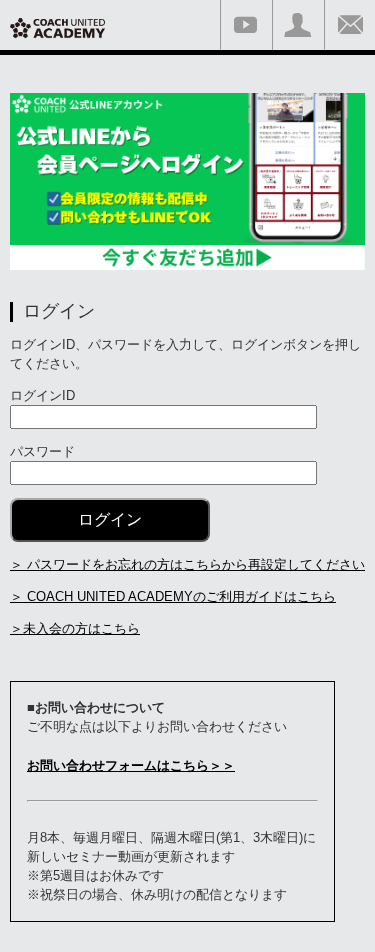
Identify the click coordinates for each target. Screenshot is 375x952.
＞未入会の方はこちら (75, 628)
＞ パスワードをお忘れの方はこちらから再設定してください (187, 564)
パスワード (42, 451)
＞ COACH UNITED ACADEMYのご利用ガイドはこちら (173, 596)
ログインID (42, 395)
